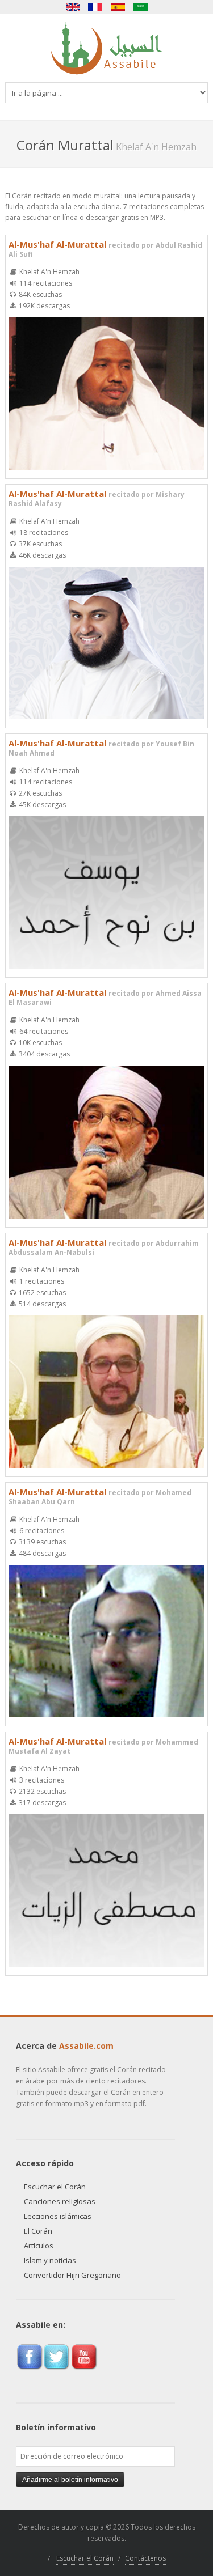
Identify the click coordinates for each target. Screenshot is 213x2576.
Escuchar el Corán (55, 2187)
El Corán (38, 2231)
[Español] (118, 7)
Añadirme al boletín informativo (70, 2480)
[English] (73, 7)
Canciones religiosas (60, 2201)
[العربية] (141, 7)
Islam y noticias (50, 2260)
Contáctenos (145, 2558)
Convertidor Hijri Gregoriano (72, 2275)
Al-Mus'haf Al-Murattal (105, 249)
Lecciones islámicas (58, 2216)
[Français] (95, 7)
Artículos (39, 2246)
